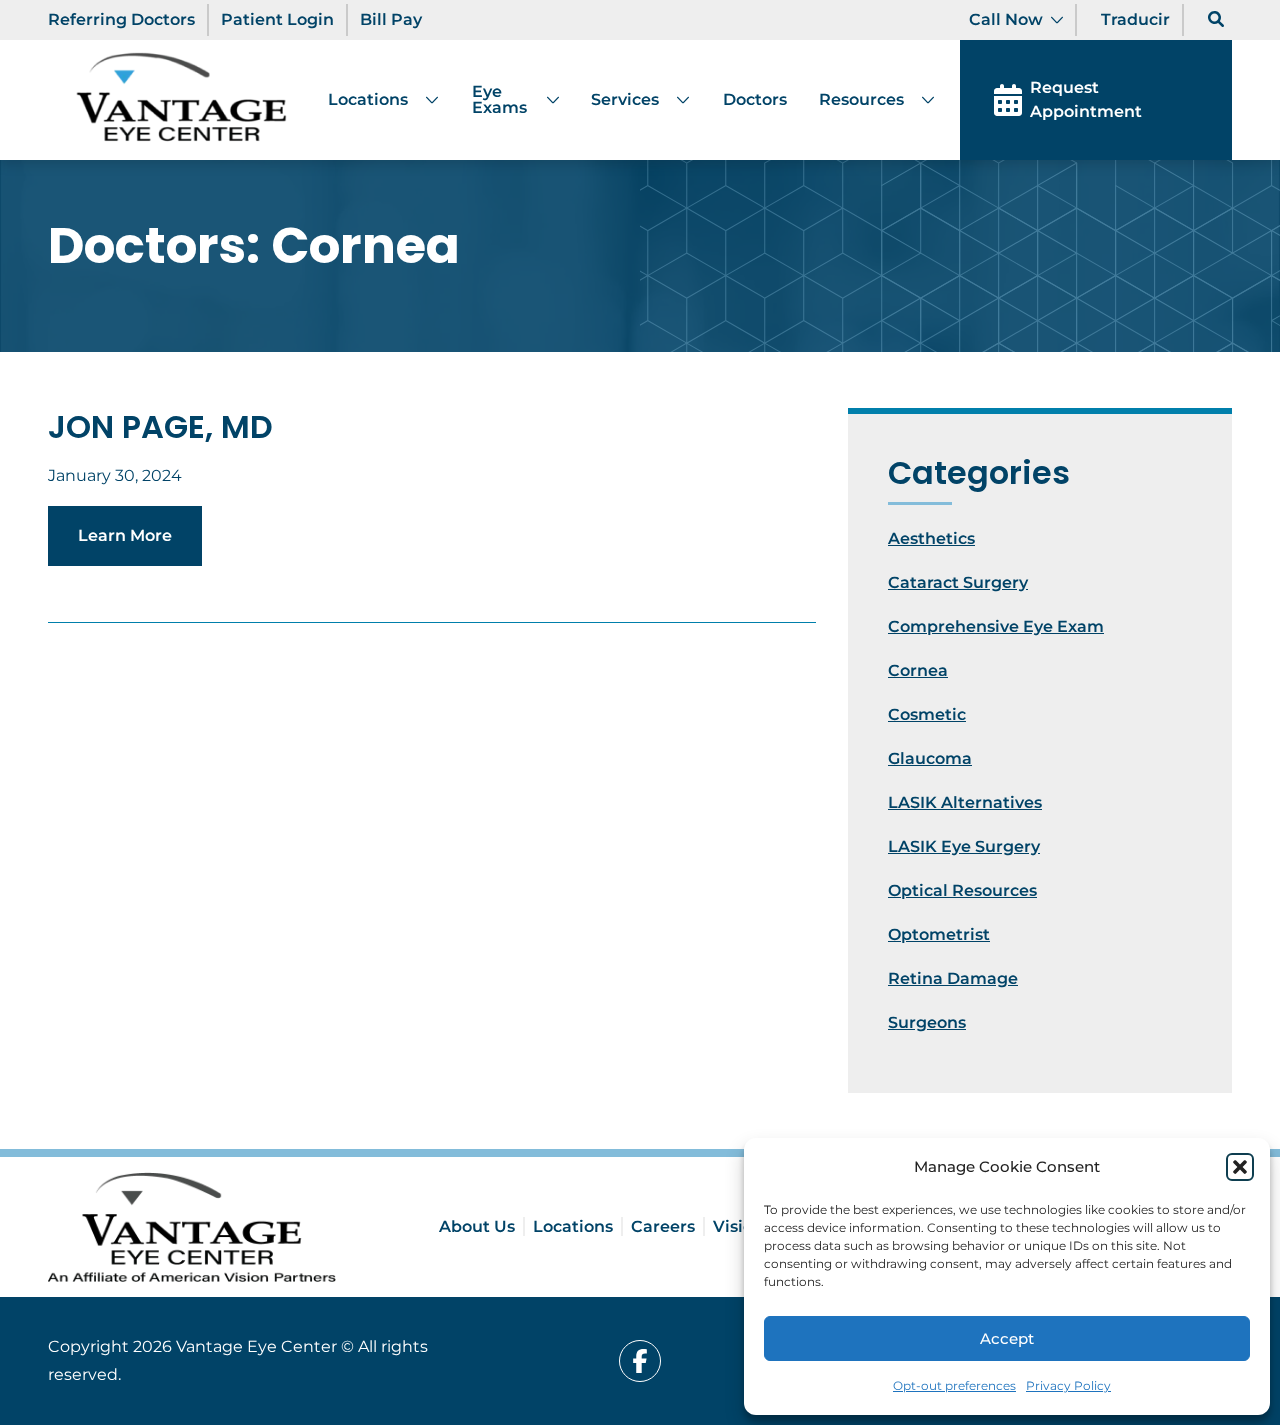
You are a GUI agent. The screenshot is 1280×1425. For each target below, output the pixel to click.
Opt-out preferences (954, 1385)
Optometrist (939, 934)
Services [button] (625, 99)
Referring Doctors (121, 19)
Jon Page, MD (160, 426)
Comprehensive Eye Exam (996, 626)
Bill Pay (391, 19)
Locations (368, 99)
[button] (1240, 1167)
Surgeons (927, 1022)
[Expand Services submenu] (675, 100)
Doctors (755, 99)
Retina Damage (953, 978)
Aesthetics (931, 538)
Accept (1007, 1338)
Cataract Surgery (958, 582)
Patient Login (277, 19)
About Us (477, 1226)
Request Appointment (1086, 99)
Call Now (1006, 19)
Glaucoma (930, 758)
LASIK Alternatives (965, 802)
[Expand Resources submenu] (920, 100)
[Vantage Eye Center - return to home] (192, 1227)
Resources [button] (861, 99)
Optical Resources (962, 890)
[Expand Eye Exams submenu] (545, 100)
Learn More (125, 535)
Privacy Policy (1068, 1385)
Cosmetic (927, 714)
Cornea (918, 670)
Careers (663, 1226)
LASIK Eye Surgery (964, 846)
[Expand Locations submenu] (424, 100)
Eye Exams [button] (499, 99)
